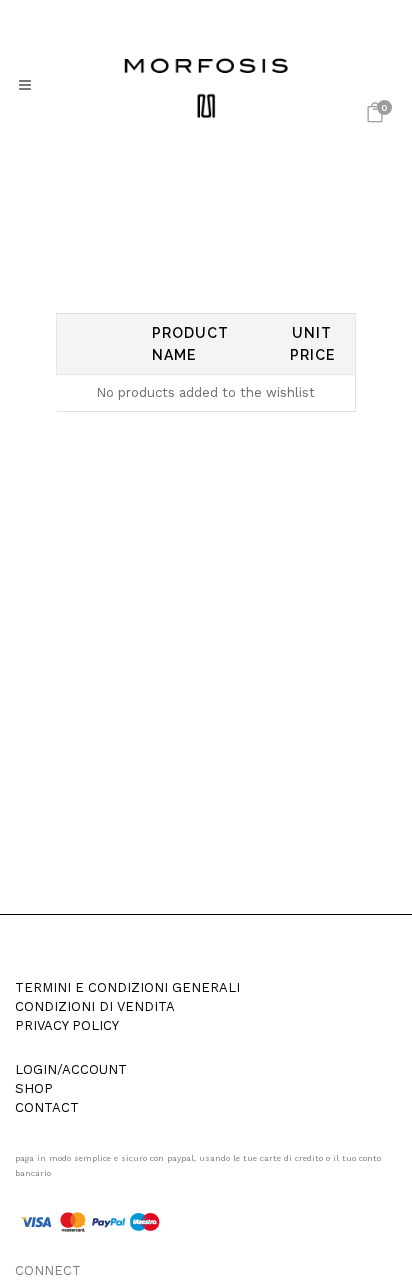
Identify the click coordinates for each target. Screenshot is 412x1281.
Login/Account (71, 1070)
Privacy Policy (67, 1026)
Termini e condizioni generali (127, 988)
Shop (34, 1089)
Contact (47, 1108)
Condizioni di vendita (95, 1007)
